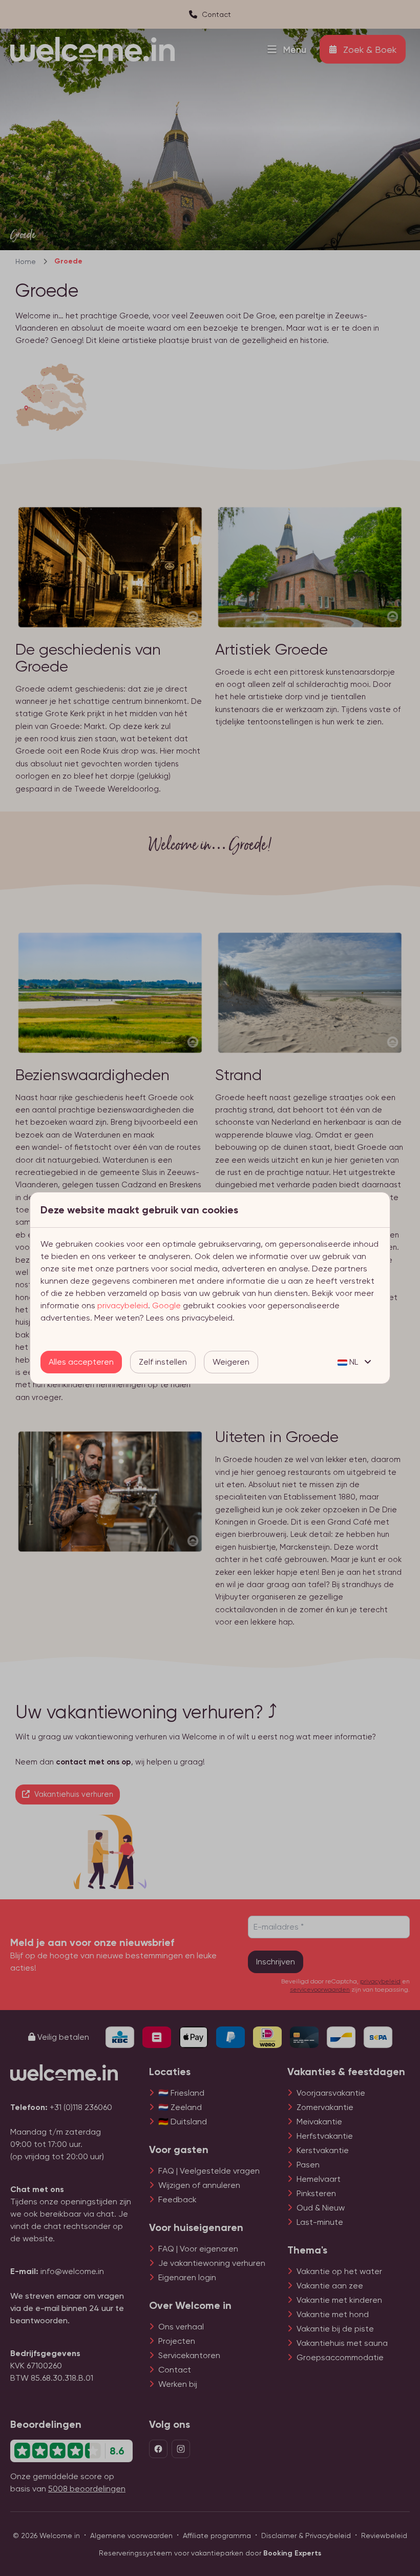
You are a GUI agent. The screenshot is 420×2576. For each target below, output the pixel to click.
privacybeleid (123, 1305)
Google (166, 1305)
